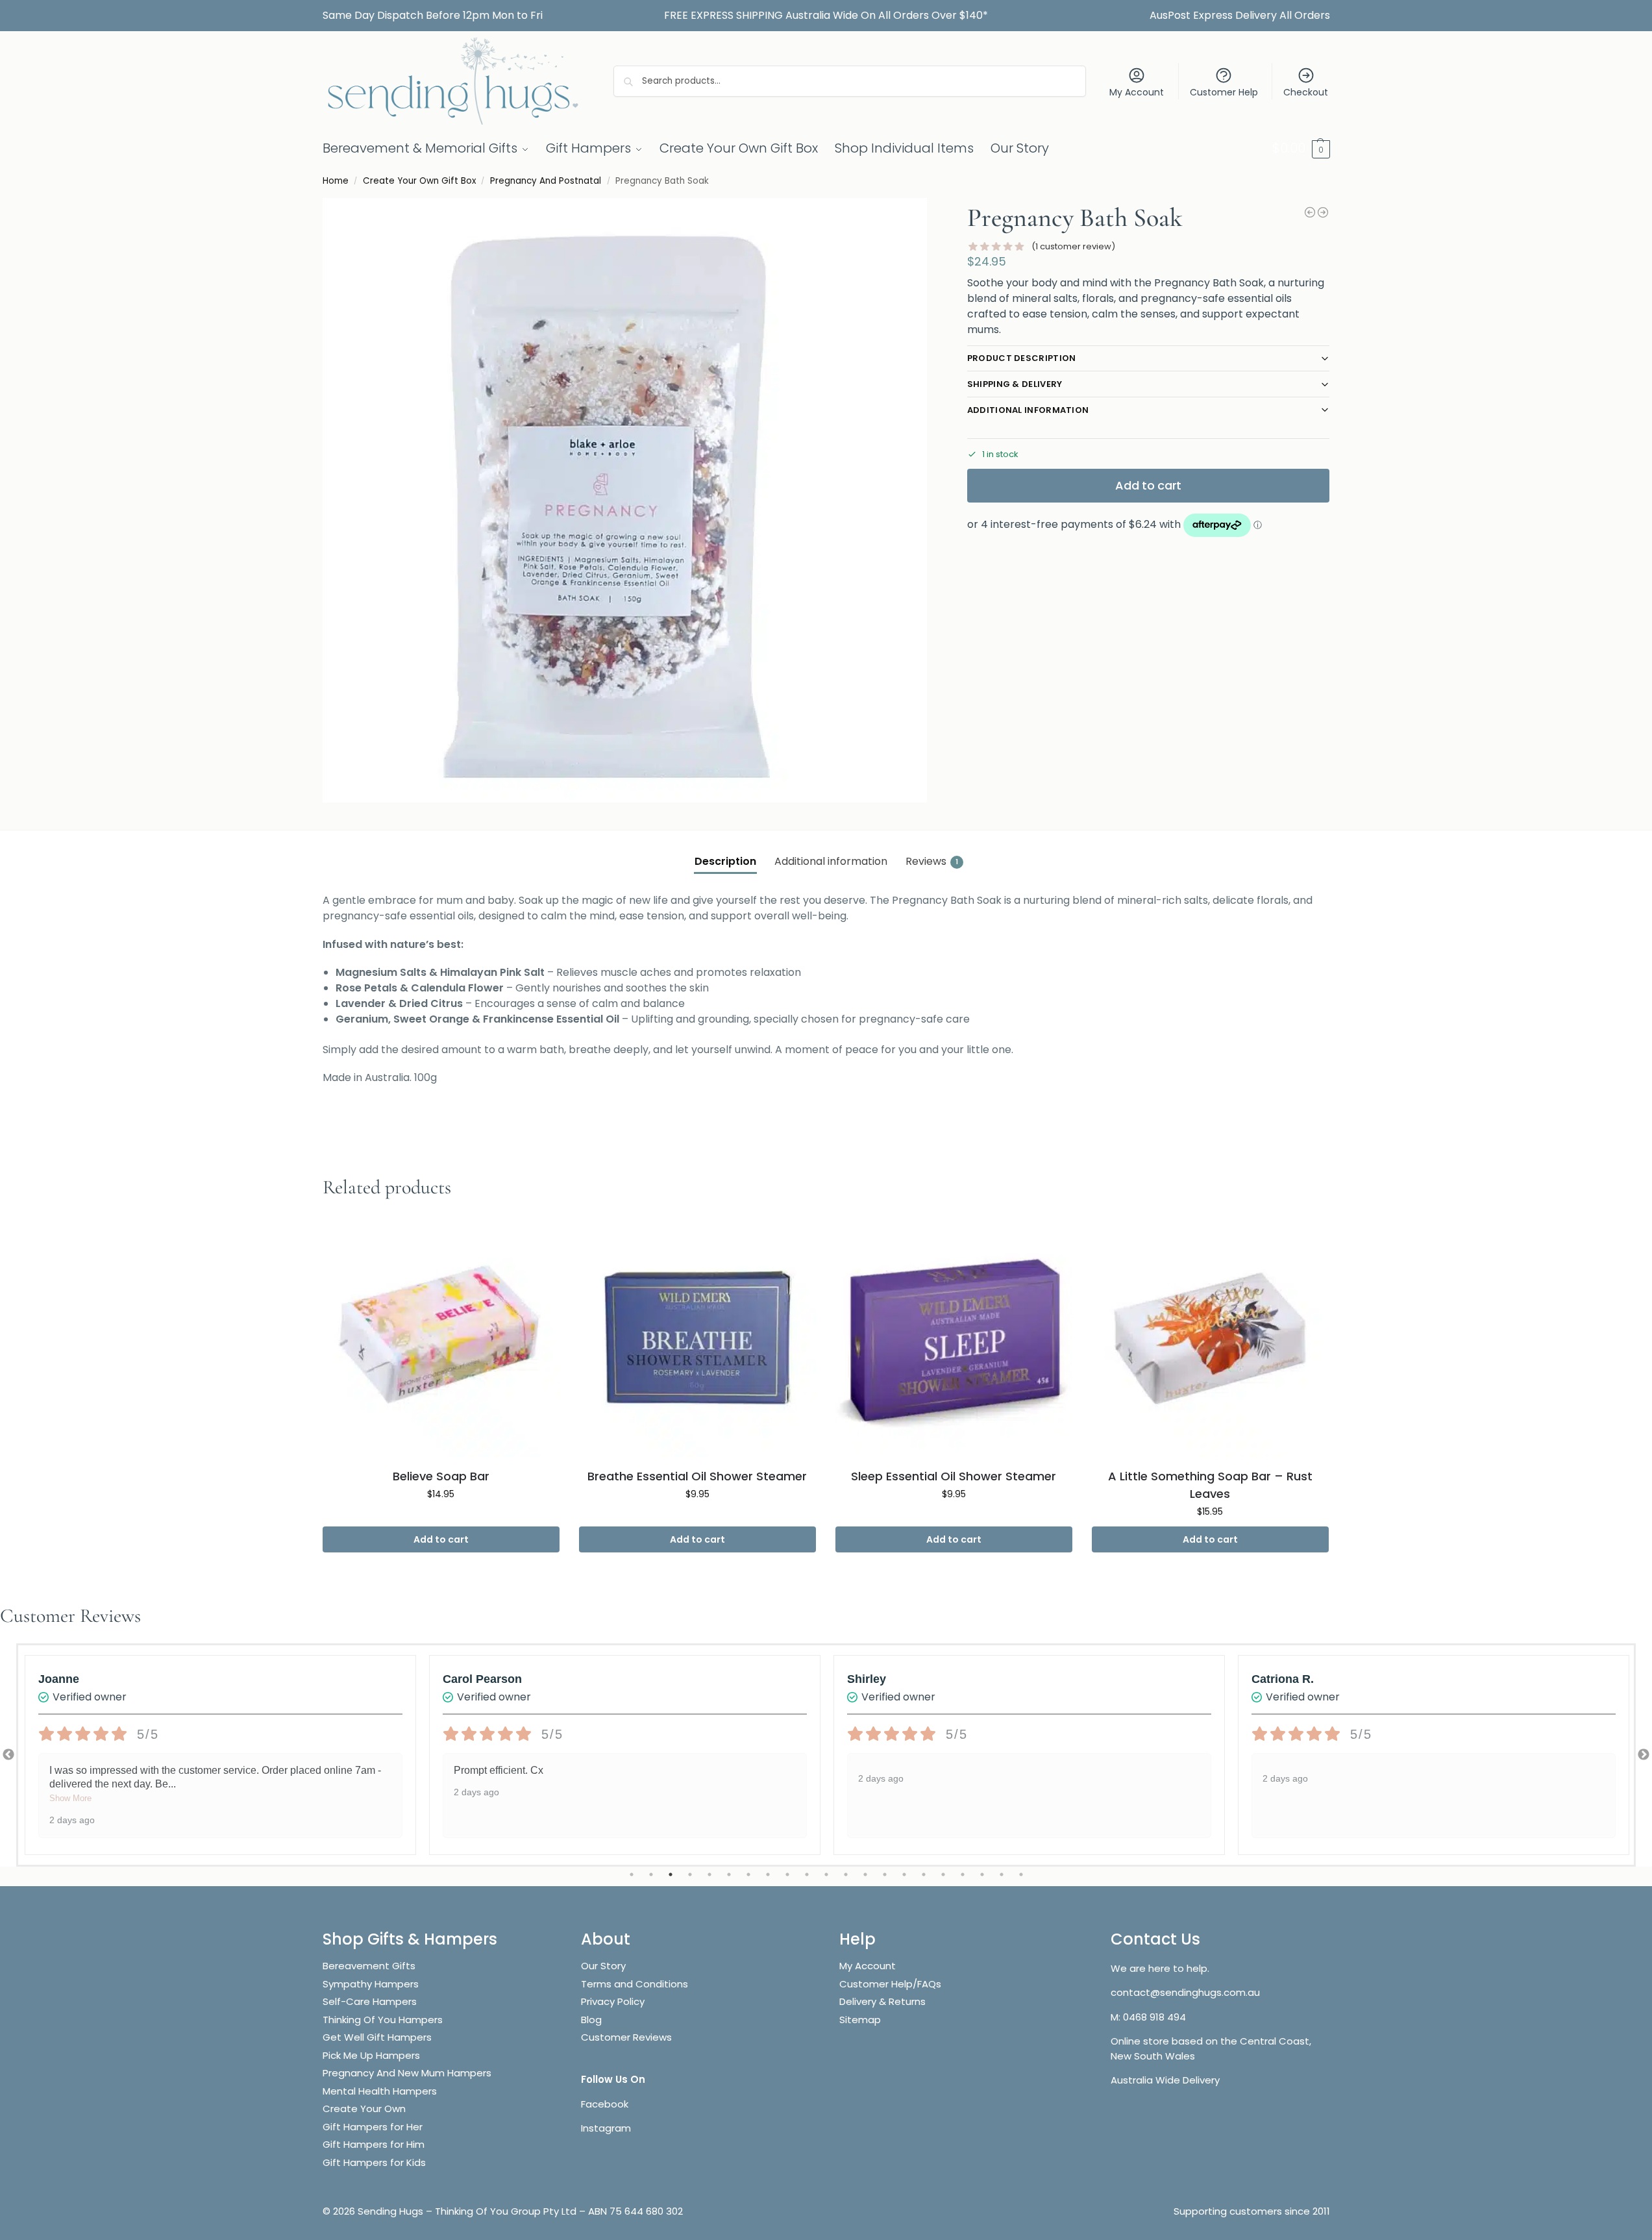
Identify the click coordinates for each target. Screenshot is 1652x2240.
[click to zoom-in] (625, 500)
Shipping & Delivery (1015, 384)
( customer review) (1073, 246)
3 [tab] (671, 1874)
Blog (591, 2020)
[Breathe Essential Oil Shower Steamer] (697, 1338)
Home (336, 181)
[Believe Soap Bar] (441, 1338)
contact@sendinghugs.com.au (1185, 1992)
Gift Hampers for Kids (374, 2162)
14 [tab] (885, 1874)
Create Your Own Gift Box (419, 181)
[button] (1301, 148)
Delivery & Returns (882, 2001)
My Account (1137, 92)
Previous (8, 1755)
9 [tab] (787, 1874)
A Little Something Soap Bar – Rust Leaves (1210, 1485)
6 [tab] (729, 1874)
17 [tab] (943, 1874)
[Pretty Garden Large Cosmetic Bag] (1310, 212)
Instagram (606, 2128)
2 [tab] (651, 1874)
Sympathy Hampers (371, 1984)
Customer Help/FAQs (890, 1984)
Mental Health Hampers (380, 2091)
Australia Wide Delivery (1165, 2080)
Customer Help (1224, 92)
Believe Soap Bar (441, 1476)
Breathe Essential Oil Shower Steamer (697, 1476)
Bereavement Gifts (369, 1966)
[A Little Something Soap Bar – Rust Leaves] (1210, 1338)
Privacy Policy (613, 2001)
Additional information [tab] (831, 861)
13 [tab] (865, 1874)
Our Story (603, 1966)
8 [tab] (768, 1874)
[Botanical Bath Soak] (1323, 212)
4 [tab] (690, 1874)
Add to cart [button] (441, 1539)
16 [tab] (924, 1874)
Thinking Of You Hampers (383, 2020)
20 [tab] (1002, 1874)
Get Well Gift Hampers (377, 2037)
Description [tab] (725, 861)
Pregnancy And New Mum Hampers (407, 2073)
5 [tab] (709, 1874)
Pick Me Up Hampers (371, 2055)
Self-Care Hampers (370, 2001)
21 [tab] (1021, 1874)
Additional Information (1028, 410)
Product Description (1022, 358)
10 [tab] (807, 1874)
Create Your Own (365, 2109)
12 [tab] (846, 1874)
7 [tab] (748, 1874)
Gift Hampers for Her (373, 2127)
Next (1644, 1755)
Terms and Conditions (635, 1984)
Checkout (1306, 92)
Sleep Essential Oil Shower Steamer (954, 1476)
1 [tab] (632, 1874)
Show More (70, 1798)
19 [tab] (982, 1874)
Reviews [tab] (932, 861)
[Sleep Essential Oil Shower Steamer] (954, 1338)
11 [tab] (826, 1874)
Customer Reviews (626, 2037)
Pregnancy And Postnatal (546, 181)
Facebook (605, 2104)
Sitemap (860, 2020)
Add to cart (1148, 485)
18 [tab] (963, 1874)
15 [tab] (904, 1874)
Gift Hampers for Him (374, 2144)
